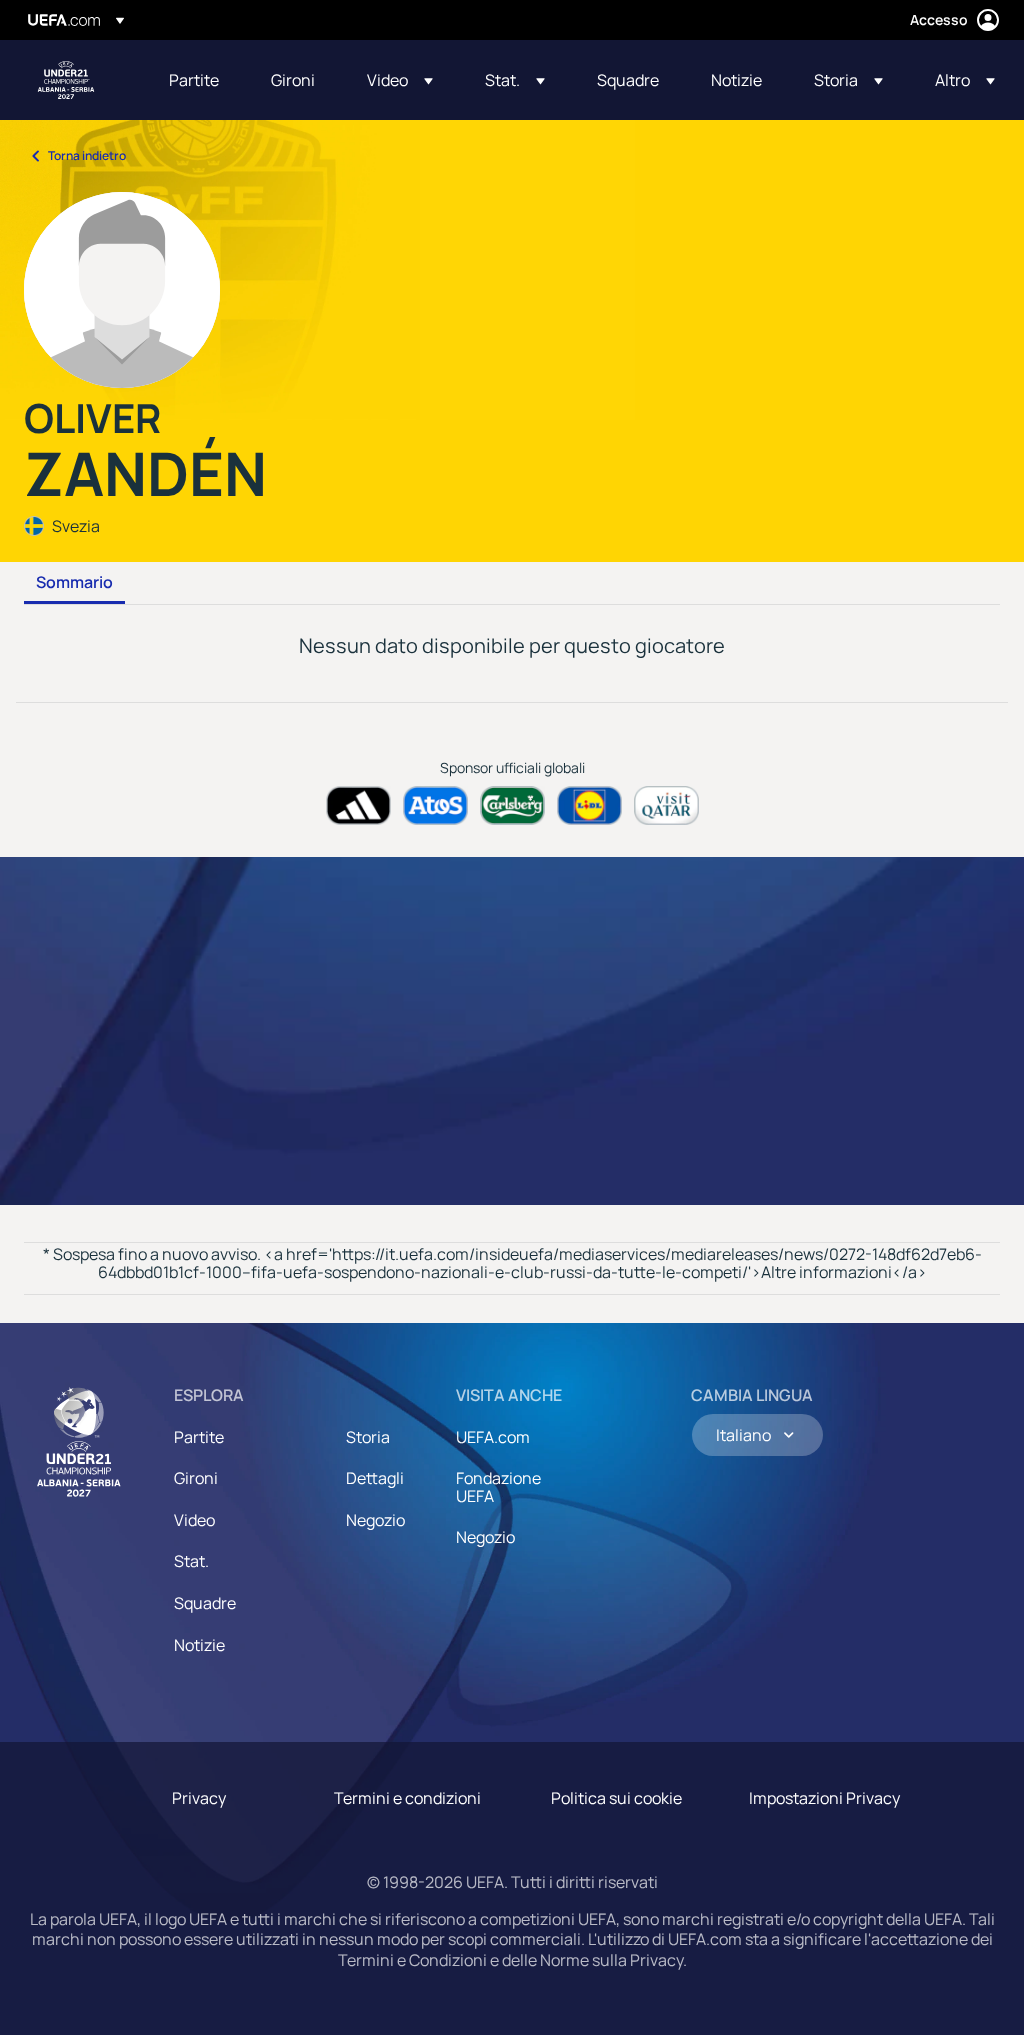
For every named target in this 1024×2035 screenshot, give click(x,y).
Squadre (205, 1603)
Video (194, 1520)
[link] (194, 80)
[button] (400, 80)
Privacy (199, 1798)
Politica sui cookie (616, 1798)
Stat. (191, 1561)
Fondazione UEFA (498, 1487)
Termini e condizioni (407, 1798)
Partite (199, 1437)
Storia (368, 1437)
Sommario (74, 583)
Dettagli (375, 1478)
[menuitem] (195, 80)
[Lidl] (589, 805)
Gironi (196, 1478)
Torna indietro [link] (87, 155)
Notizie (199, 1645)
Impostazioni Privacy (824, 1798)
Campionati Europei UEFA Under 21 (66, 80)
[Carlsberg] (512, 805)
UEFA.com (493, 1437)
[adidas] (358, 805)
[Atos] (435, 805)
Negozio (375, 1520)
